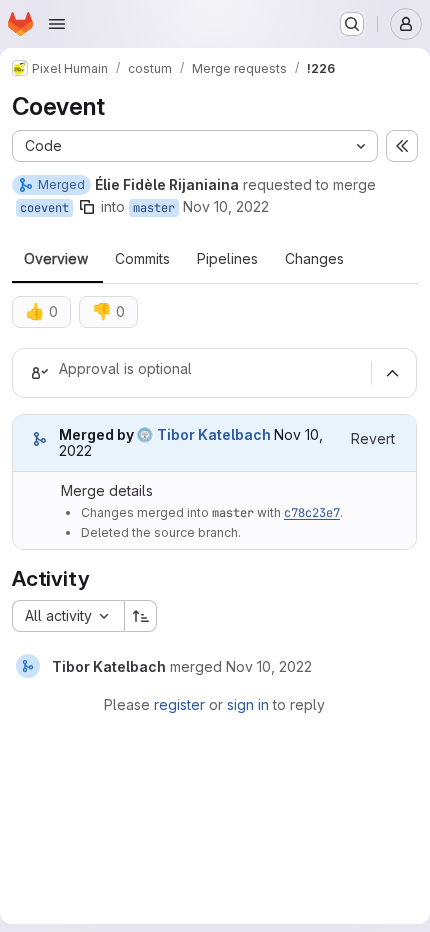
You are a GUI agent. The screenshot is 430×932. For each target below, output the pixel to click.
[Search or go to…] (352, 24)
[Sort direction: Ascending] (141, 616)
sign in (248, 704)
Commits (142, 259)
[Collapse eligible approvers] (392, 373)
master (154, 208)
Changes (314, 259)
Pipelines (227, 259)
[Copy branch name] (87, 207)
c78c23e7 (312, 513)
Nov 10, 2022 (226, 206)
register (179, 704)
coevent (44, 208)
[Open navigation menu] (57, 24)
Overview (56, 259)
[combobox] (68, 616)
